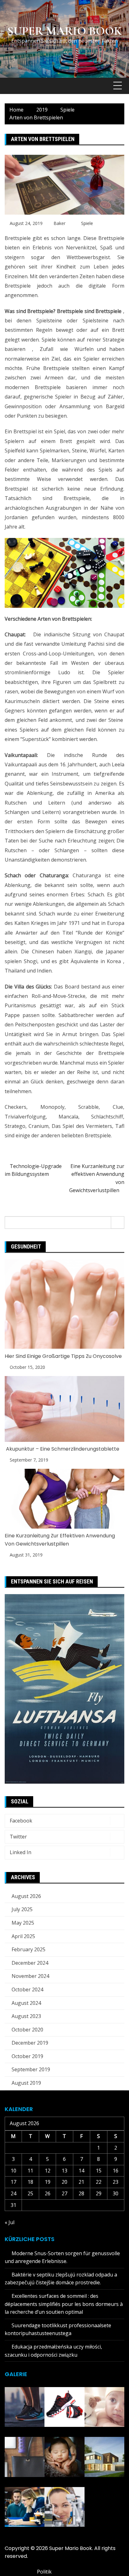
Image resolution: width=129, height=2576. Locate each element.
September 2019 (31, 2069)
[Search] (118, 1223)
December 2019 (30, 2043)
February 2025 (28, 1949)
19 (48, 2182)
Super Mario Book (64, 31)
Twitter (18, 1837)
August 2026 (26, 1896)
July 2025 (22, 1909)
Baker (59, 223)
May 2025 (23, 1923)
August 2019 (26, 2083)
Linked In (21, 1852)
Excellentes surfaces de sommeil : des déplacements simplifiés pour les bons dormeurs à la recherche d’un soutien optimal (64, 2304)
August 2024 (26, 2003)
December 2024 (30, 1963)
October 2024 (27, 1989)
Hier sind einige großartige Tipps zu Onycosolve (63, 1356)
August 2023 (26, 2016)
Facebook (21, 1821)
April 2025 (23, 1936)
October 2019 (27, 2056)
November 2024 (30, 1976)
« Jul (10, 2222)
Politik (44, 2572)
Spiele (87, 223)
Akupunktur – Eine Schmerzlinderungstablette (62, 1449)
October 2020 (27, 2030)
